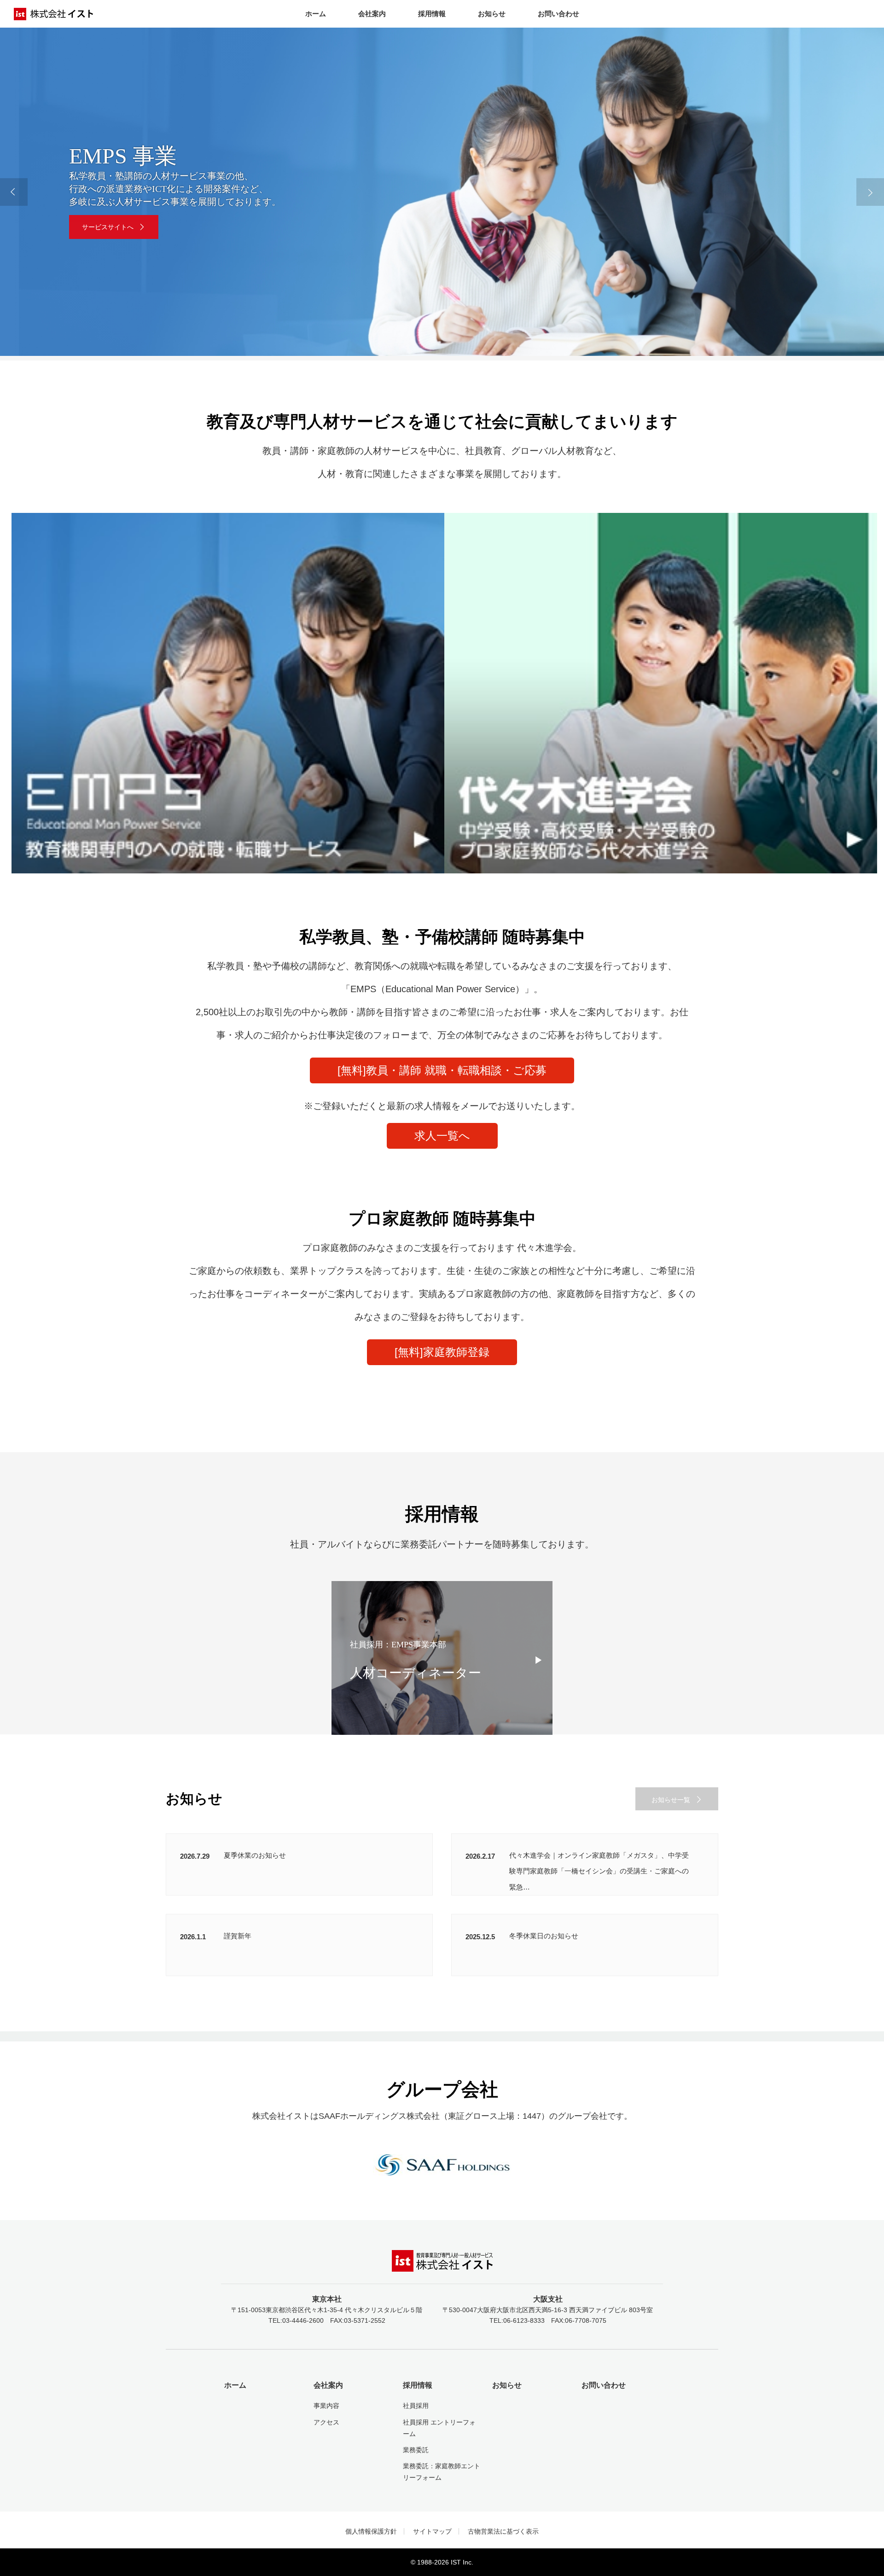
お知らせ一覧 (671, 1800)
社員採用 (416, 2406)
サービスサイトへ (108, 227)
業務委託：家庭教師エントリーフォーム (442, 2472)
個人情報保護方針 (371, 2531)
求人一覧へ (442, 1136)
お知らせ (492, 14)
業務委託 (416, 2450)
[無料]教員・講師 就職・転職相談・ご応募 (442, 1070)
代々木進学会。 (549, 1248)
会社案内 (372, 14)
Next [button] (870, 192)
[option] (442, 192)
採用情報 (432, 14)
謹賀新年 (238, 1936)
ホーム (316, 14)
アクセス (326, 2422)
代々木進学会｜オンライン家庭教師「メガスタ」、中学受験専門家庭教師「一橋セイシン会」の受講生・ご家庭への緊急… (599, 1871)
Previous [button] (14, 192)
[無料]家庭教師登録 (442, 1352)
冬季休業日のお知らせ (544, 1936)
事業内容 (326, 2406)
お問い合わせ (558, 14)
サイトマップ (432, 2531)
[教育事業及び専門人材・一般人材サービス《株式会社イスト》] (442, 2265)
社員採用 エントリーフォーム (439, 2428)
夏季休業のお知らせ (255, 1855)
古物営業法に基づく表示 (503, 2531)
